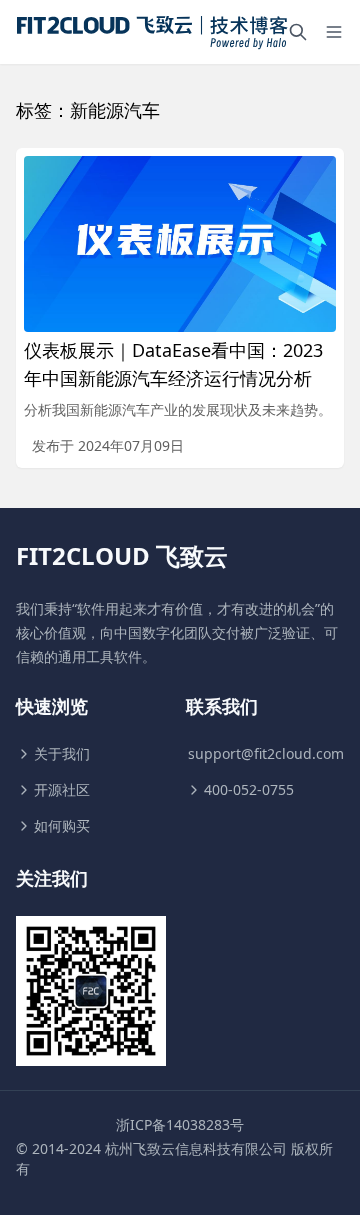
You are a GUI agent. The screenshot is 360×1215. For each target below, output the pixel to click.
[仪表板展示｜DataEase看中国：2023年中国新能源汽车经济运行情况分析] (180, 244)
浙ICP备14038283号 (180, 1124)
